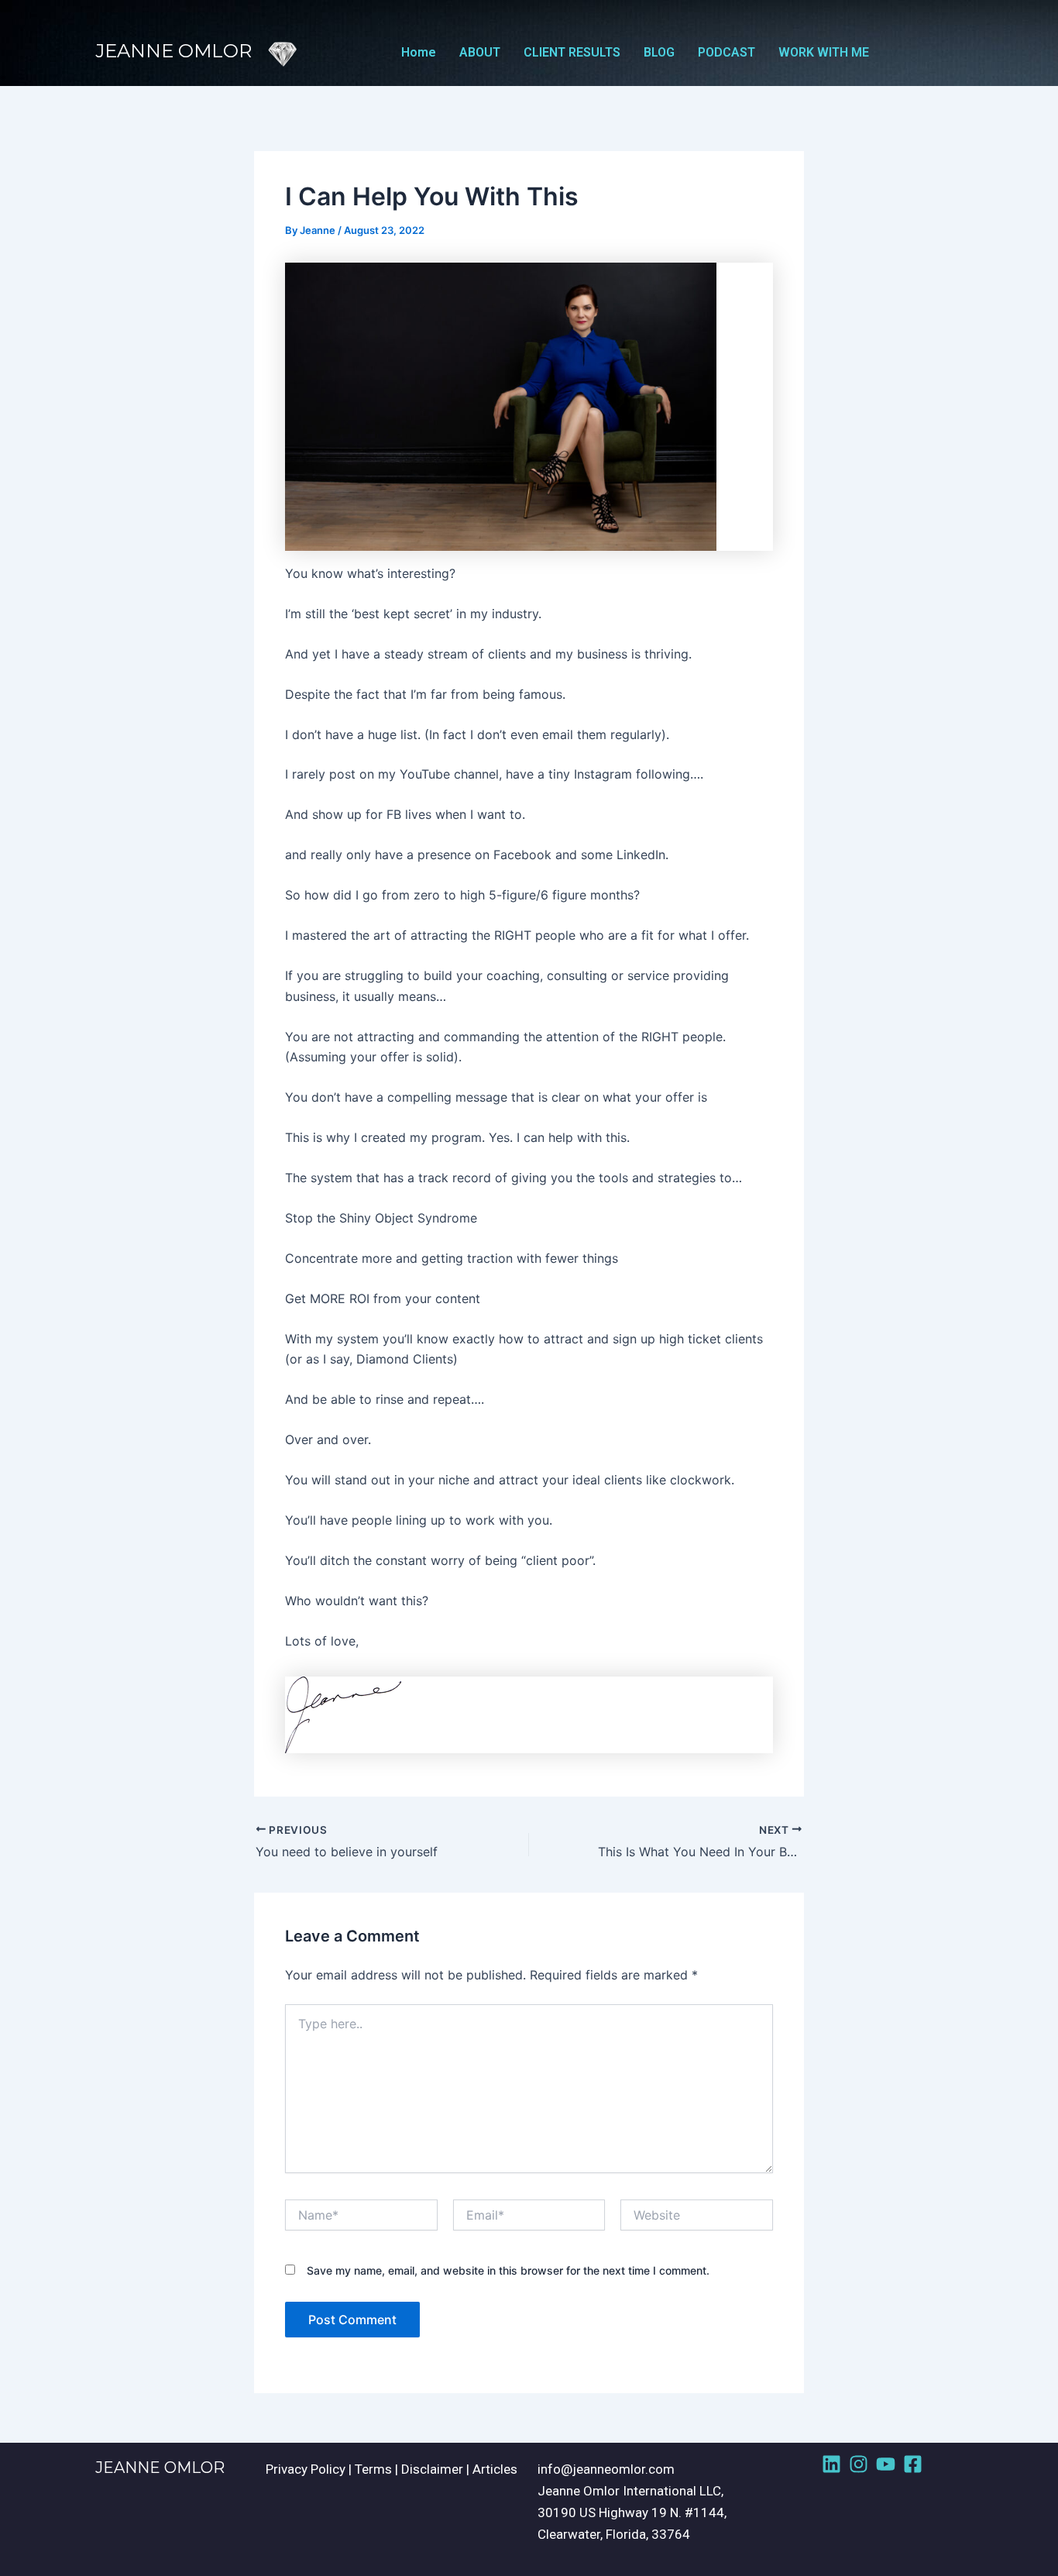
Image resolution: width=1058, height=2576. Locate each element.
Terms (373, 2469)
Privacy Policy (306, 2469)
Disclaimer (432, 2469)
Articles (495, 2469)
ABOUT (480, 52)
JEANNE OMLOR (160, 2468)
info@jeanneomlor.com (606, 2469)
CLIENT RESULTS (572, 52)
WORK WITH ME (824, 52)
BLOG (659, 52)
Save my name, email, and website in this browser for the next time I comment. (508, 2270)
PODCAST (727, 52)
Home (419, 52)
